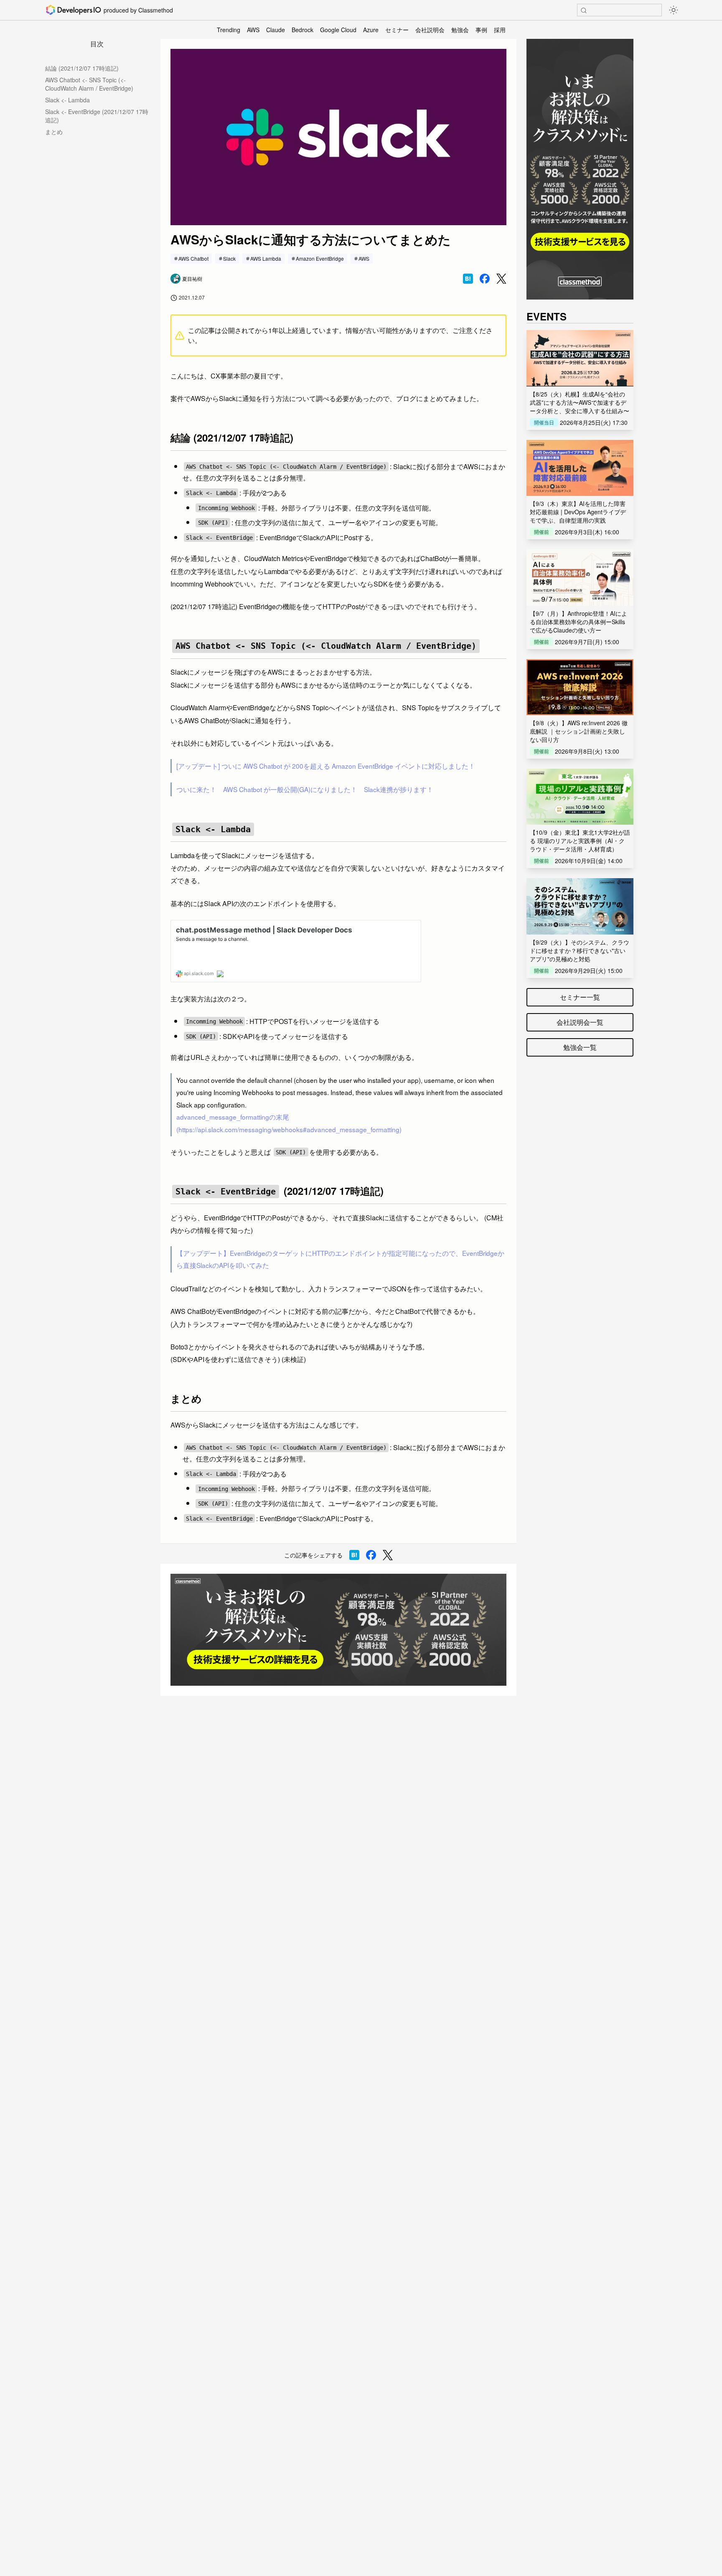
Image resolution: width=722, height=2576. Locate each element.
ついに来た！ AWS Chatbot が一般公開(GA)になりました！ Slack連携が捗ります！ (305, 789)
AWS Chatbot (193, 258)
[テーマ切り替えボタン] (674, 10)
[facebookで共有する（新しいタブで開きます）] (485, 279)
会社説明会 (430, 30)
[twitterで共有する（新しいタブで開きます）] (501, 279)
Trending (229, 30)
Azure (371, 30)
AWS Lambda (266, 258)
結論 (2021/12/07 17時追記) (82, 68)
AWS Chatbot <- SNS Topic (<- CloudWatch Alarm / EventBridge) (89, 84)
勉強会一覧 (580, 1047)
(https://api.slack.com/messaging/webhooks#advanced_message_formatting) (289, 1129)
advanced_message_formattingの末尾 (233, 1117)
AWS (253, 30)
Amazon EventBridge (320, 258)
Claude (276, 30)
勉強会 (460, 30)
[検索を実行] (584, 10)
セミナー (397, 30)
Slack (229, 258)
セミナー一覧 (580, 997)
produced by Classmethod (138, 10)
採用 (500, 30)
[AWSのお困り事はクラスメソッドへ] (338, 1630)
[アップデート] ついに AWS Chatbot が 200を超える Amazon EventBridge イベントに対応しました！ (326, 766)
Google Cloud (338, 30)
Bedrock (303, 30)
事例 (481, 30)
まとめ (54, 132)
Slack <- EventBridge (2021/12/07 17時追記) (97, 116)
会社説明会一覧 (580, 1022)
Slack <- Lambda (67, 100)
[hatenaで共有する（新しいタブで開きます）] (468, 279)
